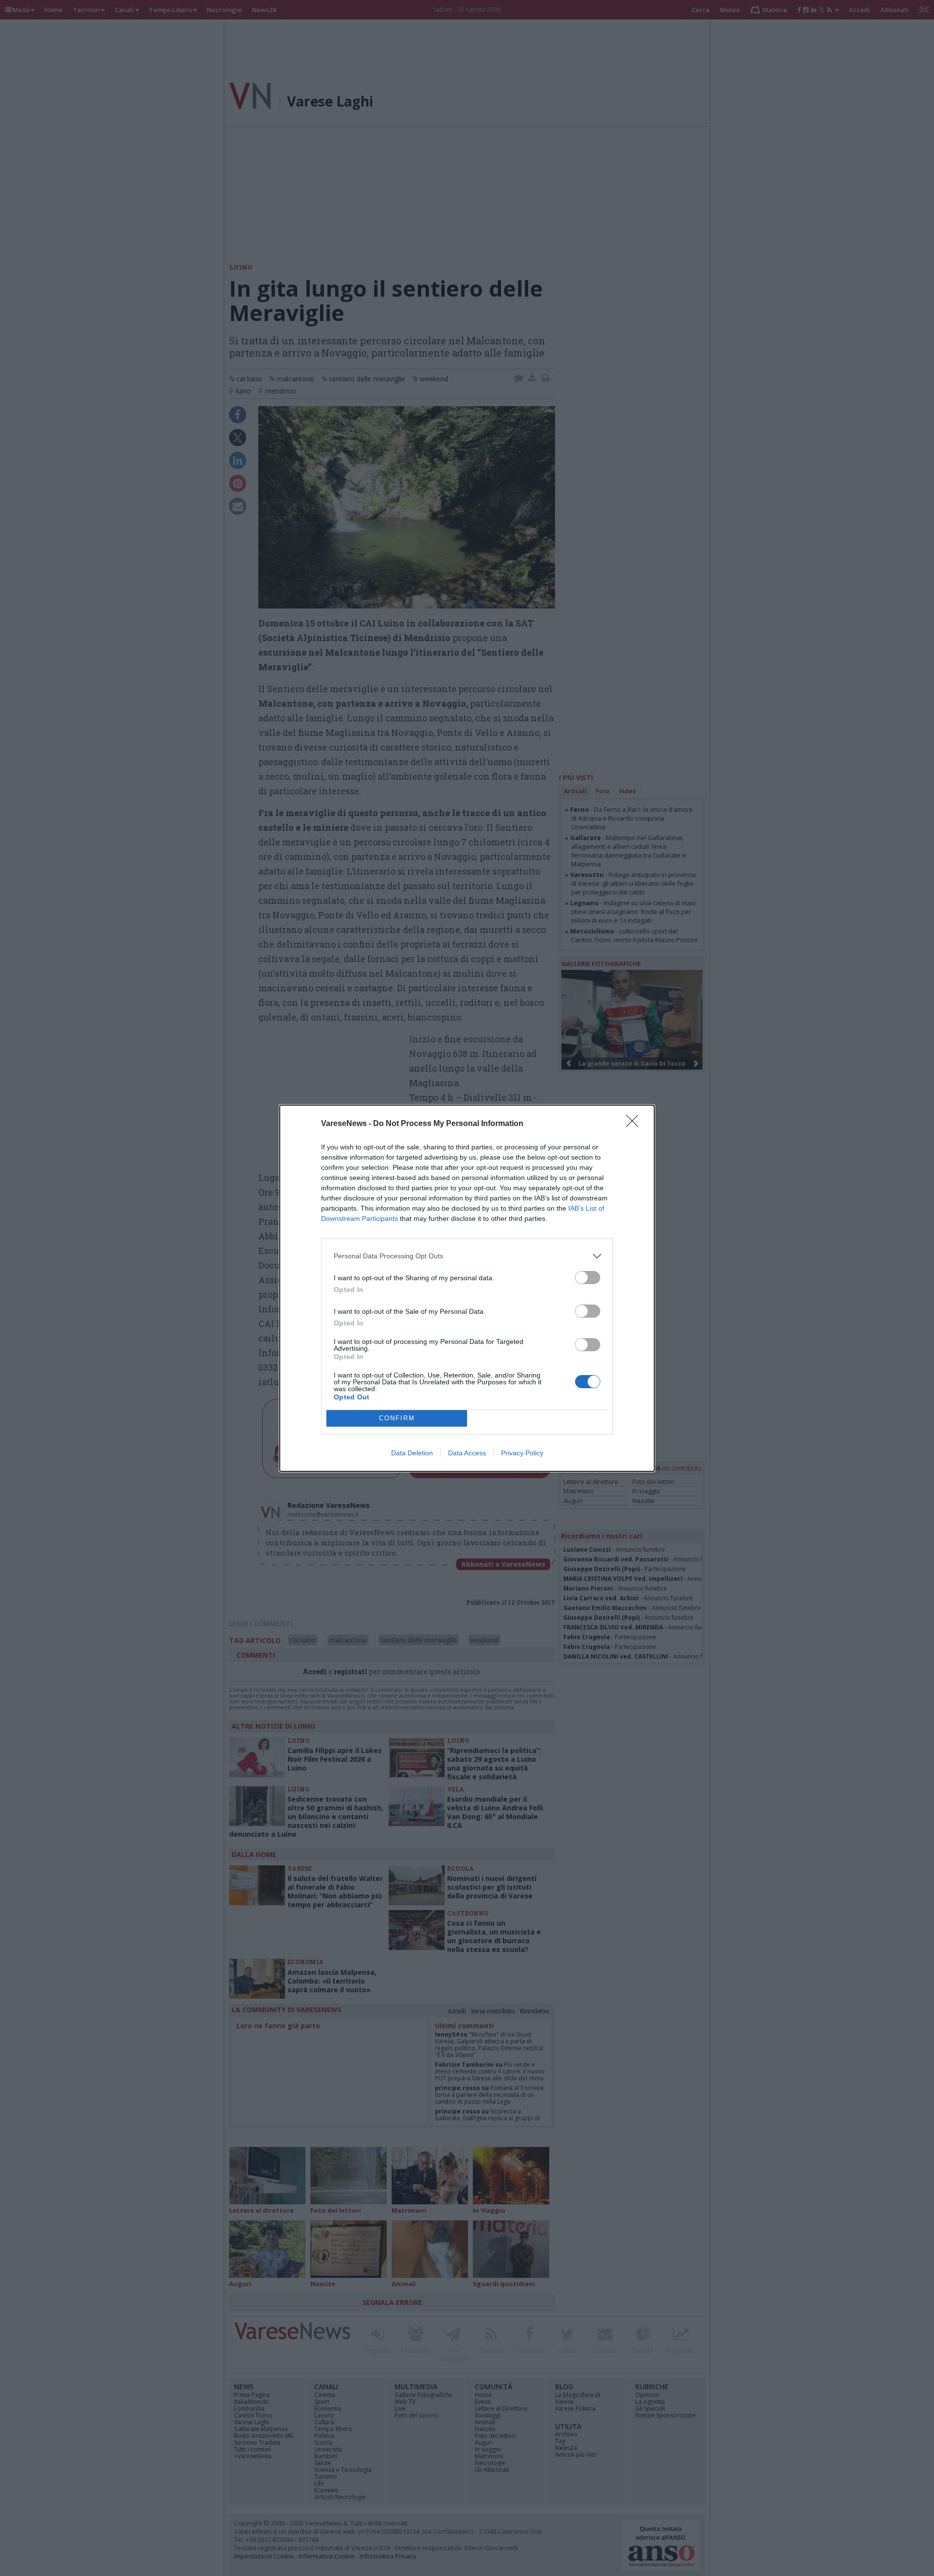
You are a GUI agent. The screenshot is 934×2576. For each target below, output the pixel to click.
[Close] (635, 1124)
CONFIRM (397, 1418)
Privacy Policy (522, 1453)
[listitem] (467, 1256)
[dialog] (467, 1288)
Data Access (467, 1453)
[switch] (588, 1278)
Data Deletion (412, 1453)
